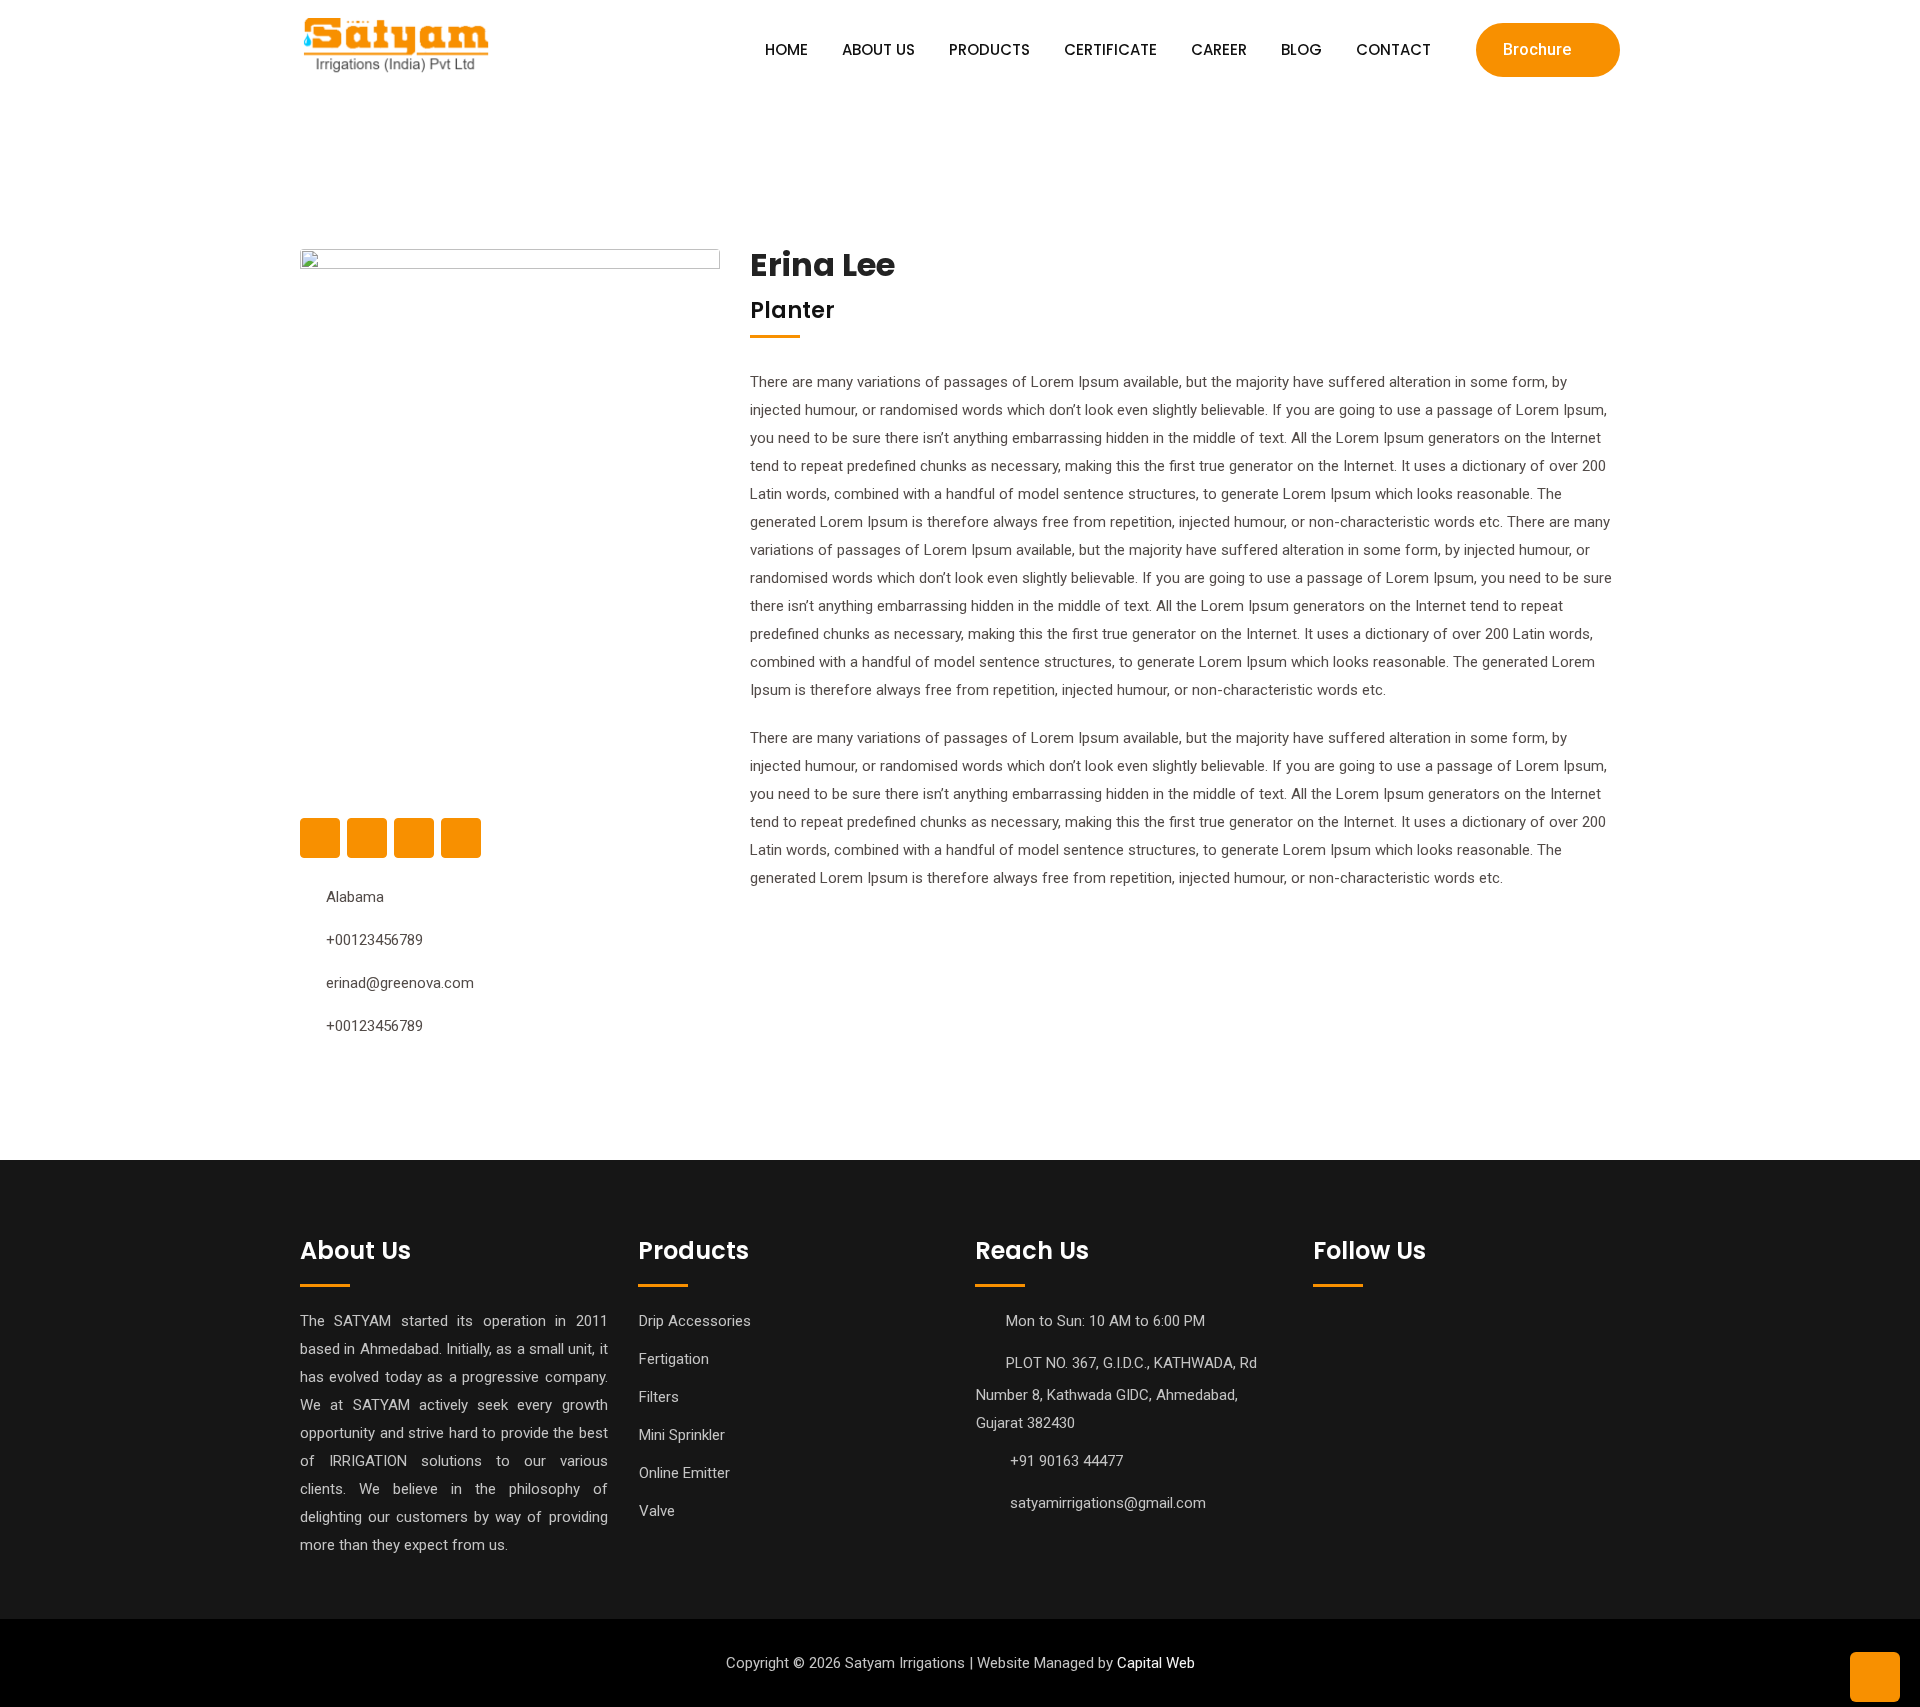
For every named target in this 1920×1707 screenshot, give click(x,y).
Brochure (1537, 49)
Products (989, 49)
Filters (659, 1397)
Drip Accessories (695, 1321)
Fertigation (674, 1359)
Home (786, 49)
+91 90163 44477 (1066, 1461)
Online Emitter (684, 1473)
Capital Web (1154, 1663)
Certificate (1110, 49)
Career (1219, 49)
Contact (1393, 49)
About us (878, 49)
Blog (1301, 49)
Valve (657, 1511)
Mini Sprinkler (682, 1435)
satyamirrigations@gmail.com (1108, 1503)
